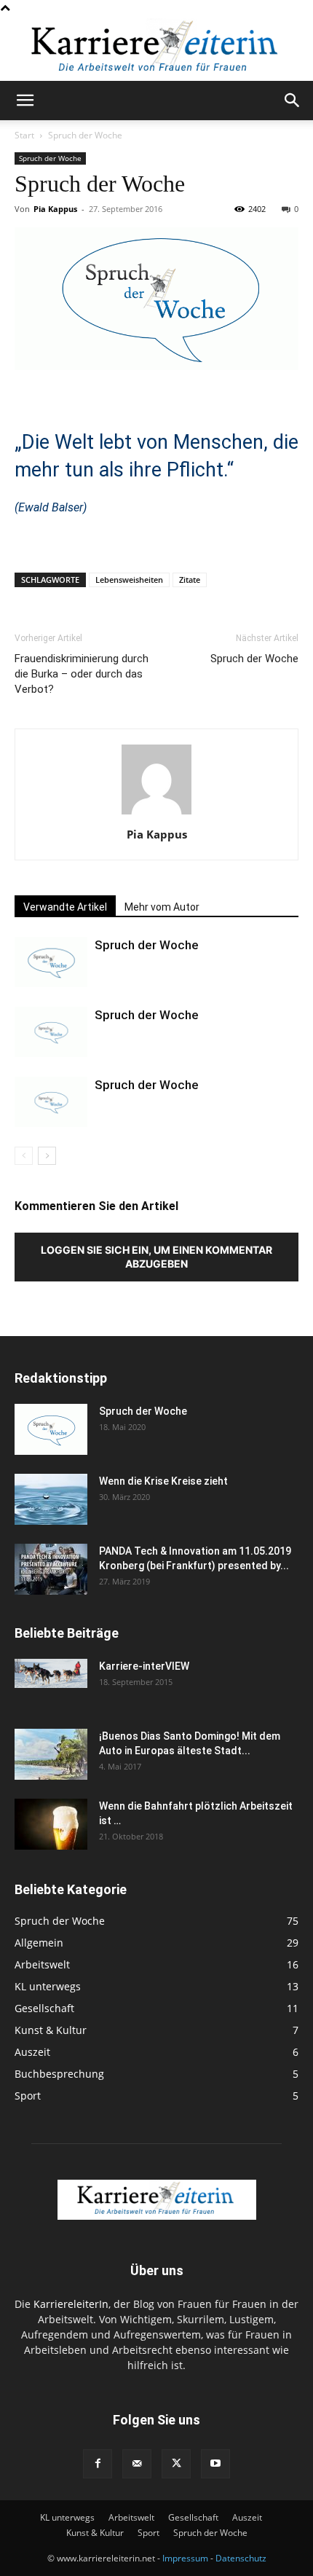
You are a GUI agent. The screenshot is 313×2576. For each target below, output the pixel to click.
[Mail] (137, 2464)
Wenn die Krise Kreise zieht (163, 1481)
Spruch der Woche (85, 135)
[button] (25, 101)
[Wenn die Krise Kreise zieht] (51, 1499)
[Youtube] (215, 2464)
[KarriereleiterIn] (156, 49)
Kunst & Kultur (95, 2533)
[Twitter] (176, 2464)
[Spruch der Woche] (51, 962)
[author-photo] (156, 814)
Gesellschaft (193, 2517)
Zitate (190, 580)
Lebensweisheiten (129, 580)
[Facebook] (98, 2464)
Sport (148, 2533)
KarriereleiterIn (71, 2304)
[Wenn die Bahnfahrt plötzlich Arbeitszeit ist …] (51, 1824)
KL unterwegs (67, 2517)
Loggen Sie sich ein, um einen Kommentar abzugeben (156, 1257)
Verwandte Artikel (65, 907)
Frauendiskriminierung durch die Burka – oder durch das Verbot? (82, 674)
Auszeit (247, 2517)
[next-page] (47, 1156)
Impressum (185, 2558)
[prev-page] (24, 1156)
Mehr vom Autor (162, 907)
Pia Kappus (55, 209)
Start (24, 135)
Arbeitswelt (131, 2517)
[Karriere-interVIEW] (51, 1673)
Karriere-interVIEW (144, 1666)
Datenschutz (241, 2558)
